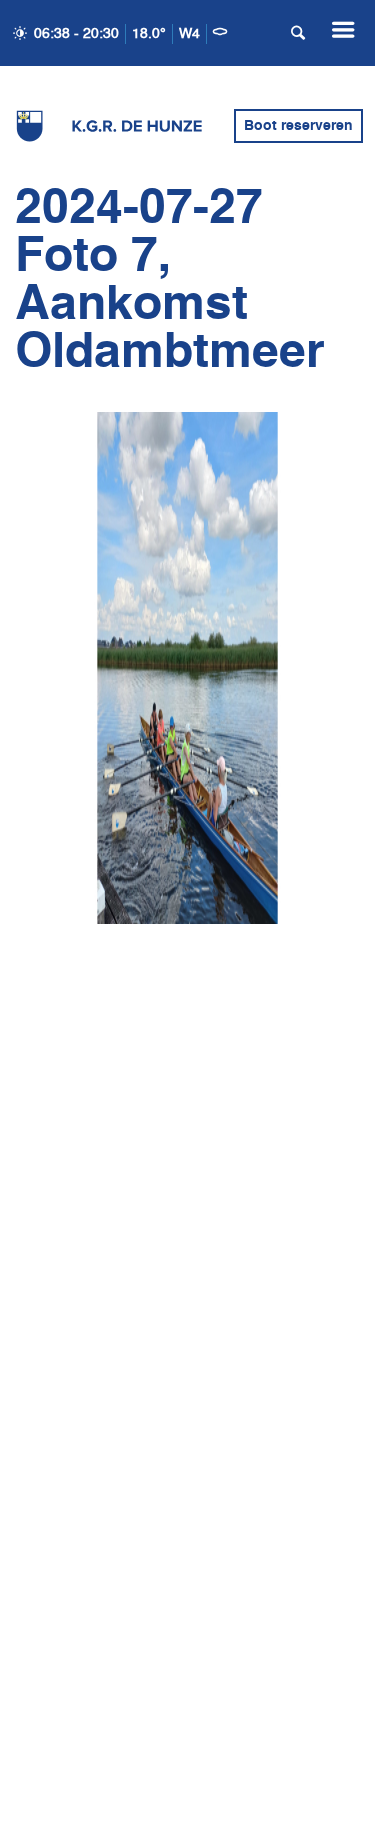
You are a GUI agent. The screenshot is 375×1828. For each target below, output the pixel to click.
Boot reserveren (298, 126)
